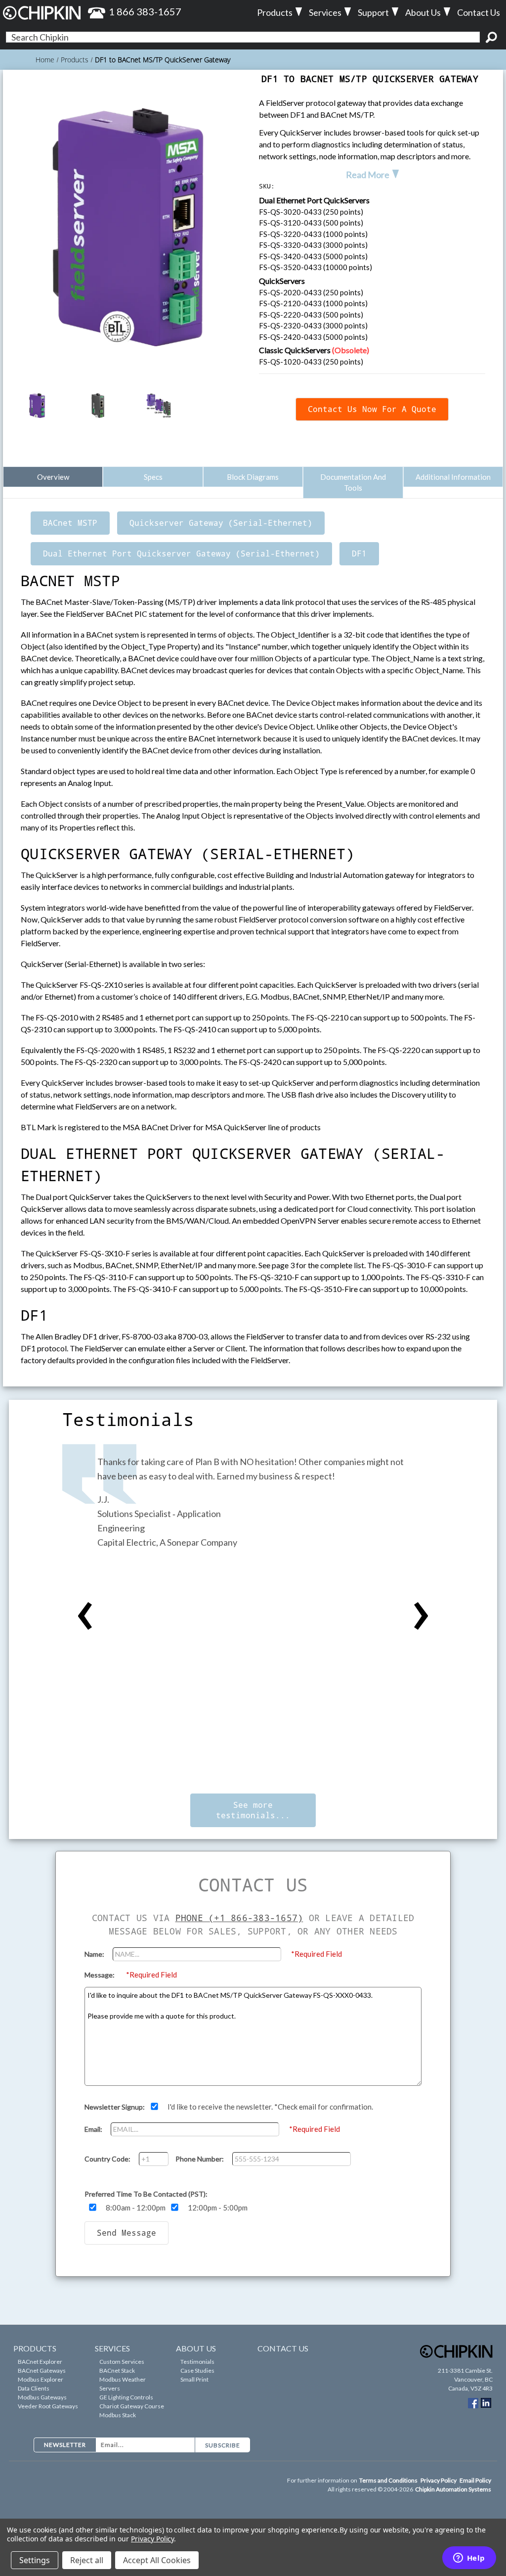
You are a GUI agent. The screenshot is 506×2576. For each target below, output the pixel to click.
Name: (95, 1954)
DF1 (359, 553)
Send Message (126, 2233)
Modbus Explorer (41, 2379)
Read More (368, 175)
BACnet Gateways (42, 2370)
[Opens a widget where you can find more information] (469, 2559)
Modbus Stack (118, 2415)
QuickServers (282, 281)
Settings (35, 2560)
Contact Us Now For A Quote (372, 409)
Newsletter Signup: (115, 2107)
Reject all (87, 2560)
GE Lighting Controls (126, 2397)
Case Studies (197, 2370)
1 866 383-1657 (145, 11)
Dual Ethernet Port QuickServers (314, 200)
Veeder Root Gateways (48, 2406)
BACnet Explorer (40, 2362)
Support (373, 12)
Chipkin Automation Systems (453, 2489)
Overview (53, 477)
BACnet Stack (117, 2370)
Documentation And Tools (353, 483)
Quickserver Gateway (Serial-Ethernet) (221, 523)
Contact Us (479, 12)
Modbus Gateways (42, 2397)
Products (275, 12)
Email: (94, 2129)
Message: (100, 1975)
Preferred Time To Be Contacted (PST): (146, 2194)
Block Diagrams (253, 477)
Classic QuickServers (314, 350)
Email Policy (475, 2480)
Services (325, 12)
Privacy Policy (439, 2480)
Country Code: (108, 2159)
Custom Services (122, 2362)
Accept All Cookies (157, 2560)
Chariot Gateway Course (132, 2406)
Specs (153, 477)
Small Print (194, 2379)
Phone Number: (200, 2159)
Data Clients (34, 2388)
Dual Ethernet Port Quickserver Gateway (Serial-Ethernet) (181, 553)
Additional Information (453, 477)
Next (421, 1616)
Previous (85, 1616)
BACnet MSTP (70, 523)
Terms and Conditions (389, 2480)
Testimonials (197, 2362)
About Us (423, 12)
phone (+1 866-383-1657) (239, 1918)
